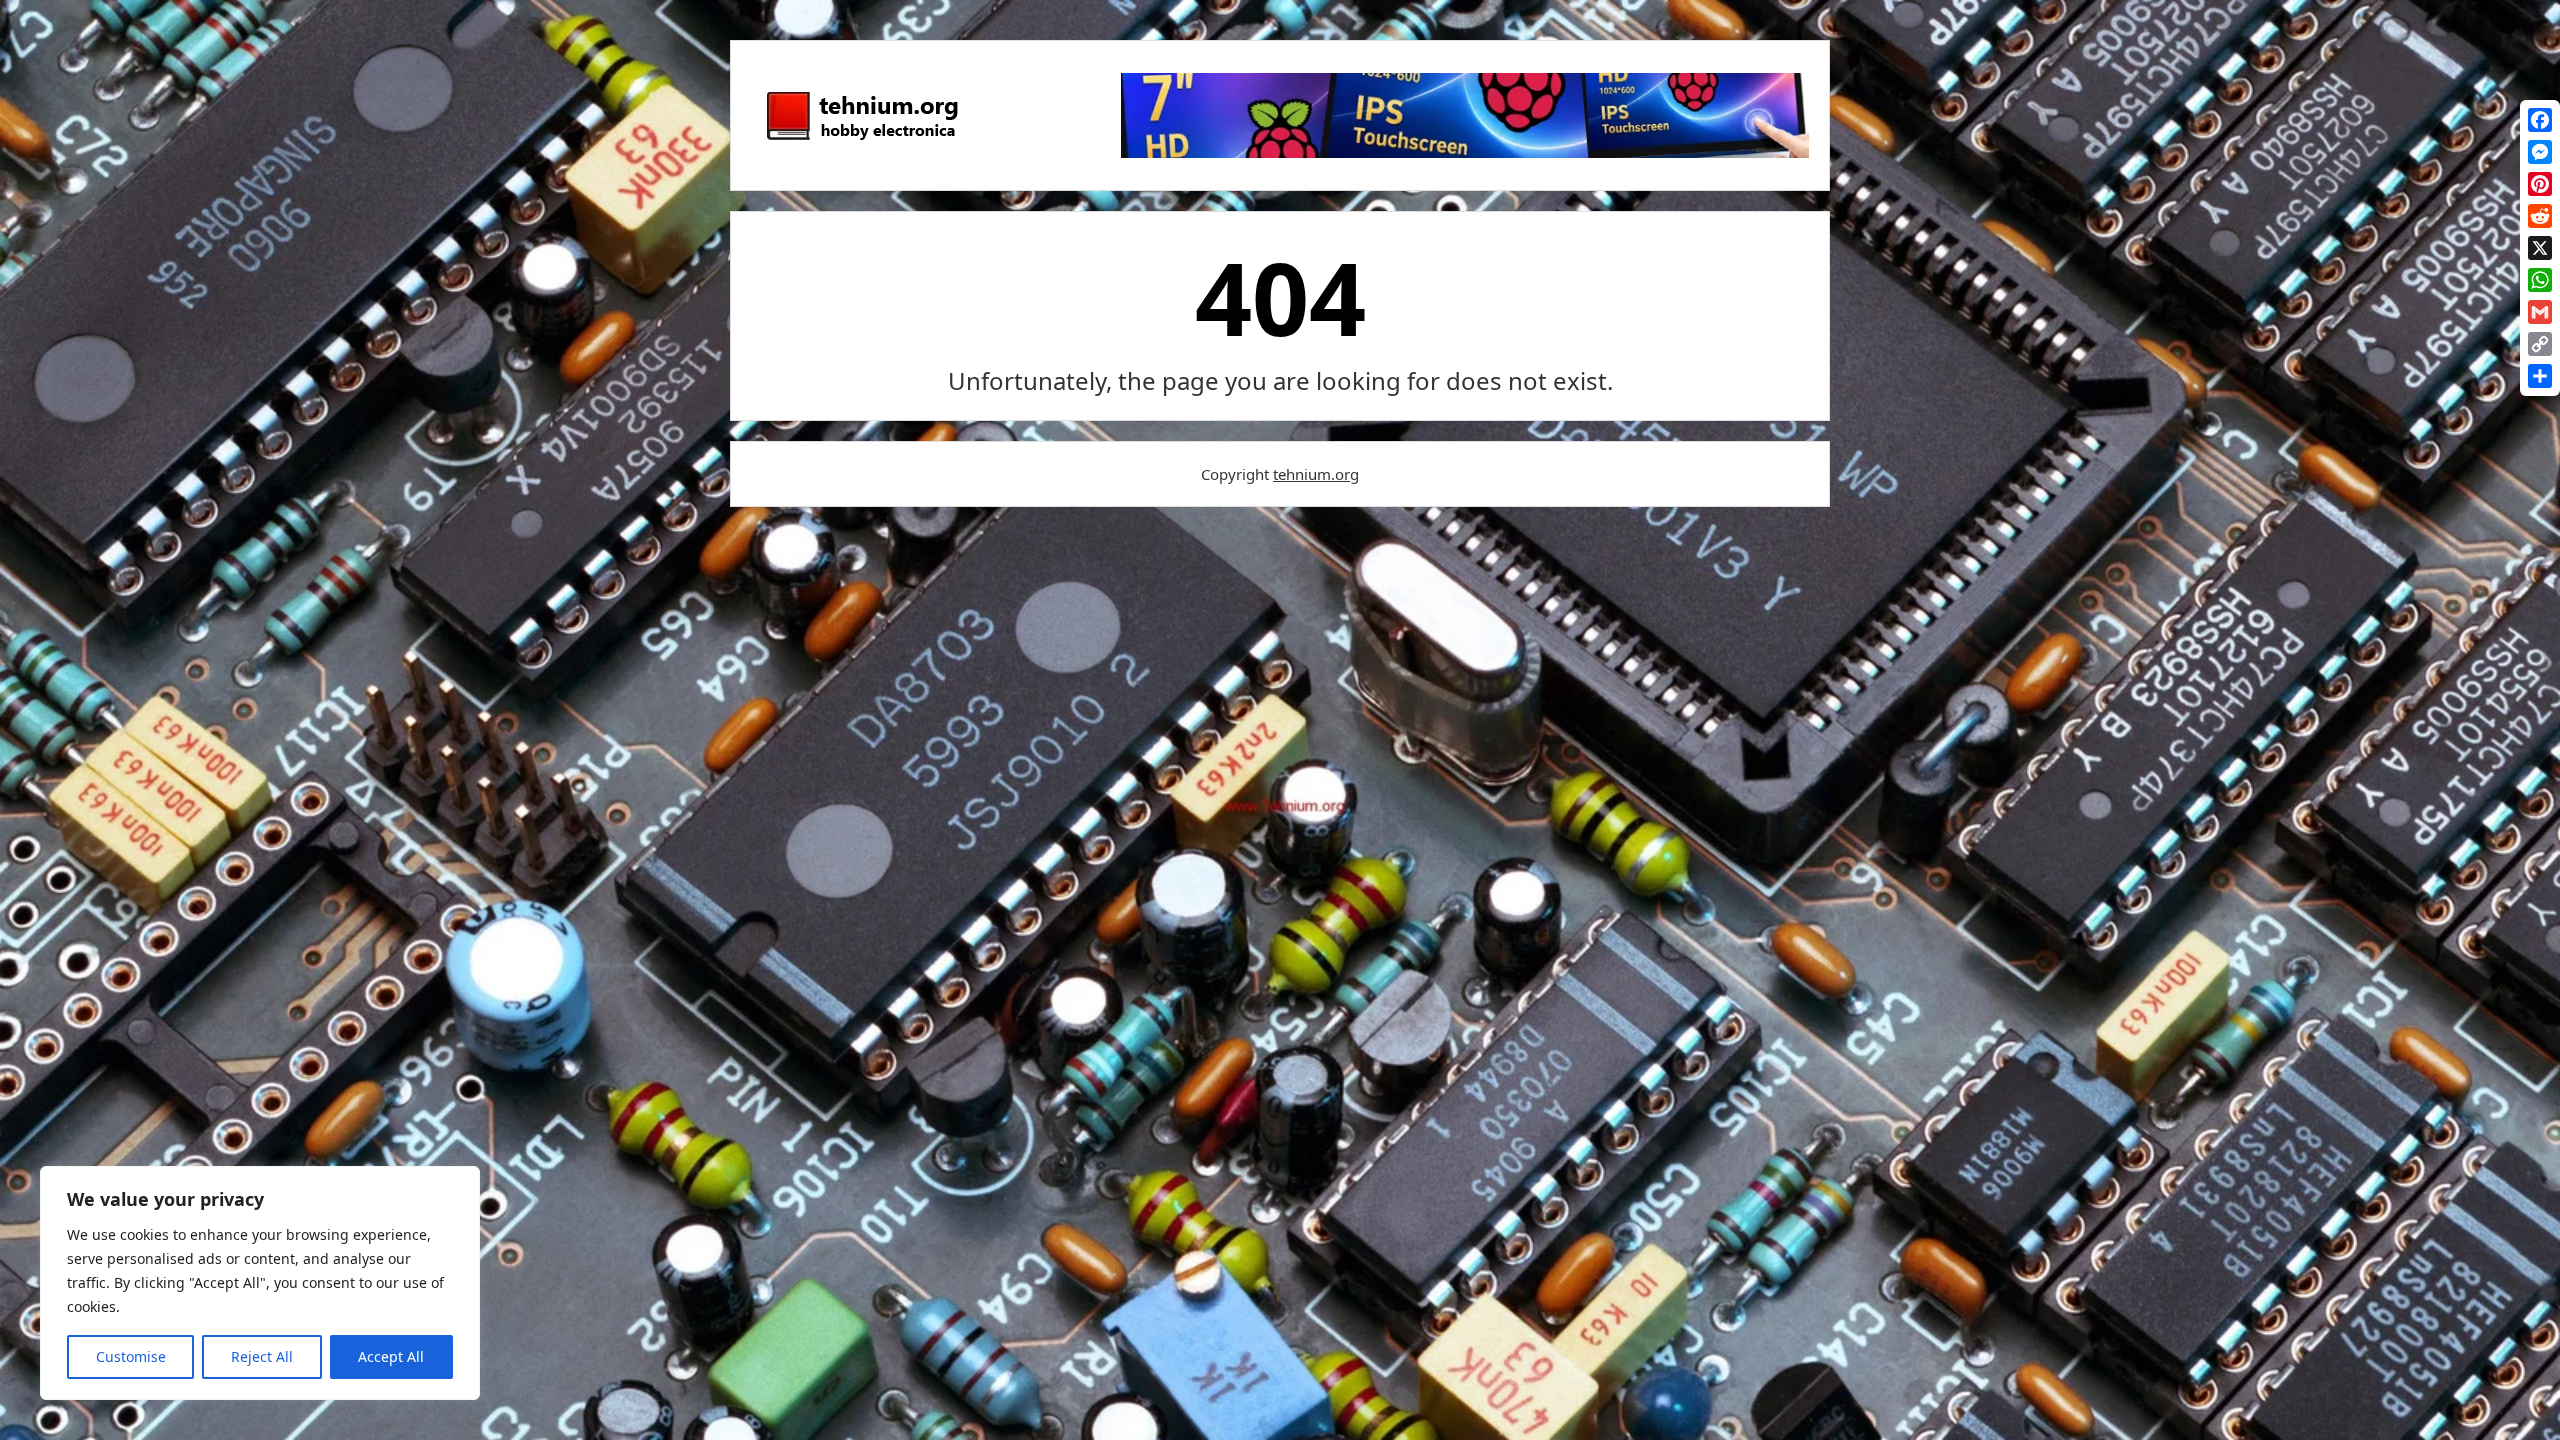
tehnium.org (1316, 474)
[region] (260, 1283)
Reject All (262, 1356)
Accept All (391, 1356)
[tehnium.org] (861, 141)
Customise (131, 1356)
